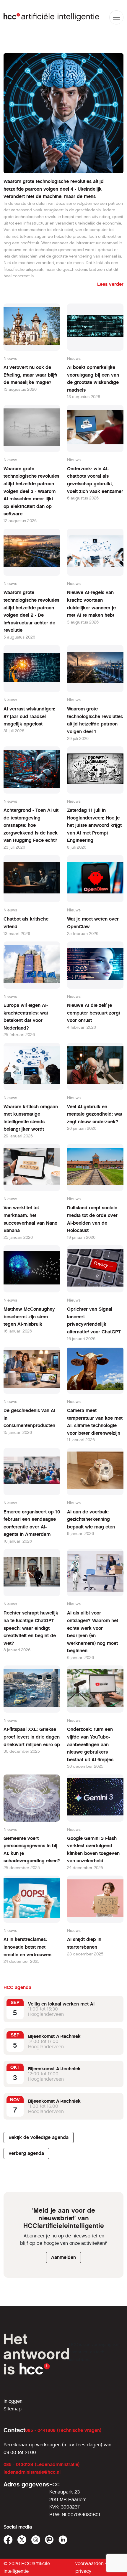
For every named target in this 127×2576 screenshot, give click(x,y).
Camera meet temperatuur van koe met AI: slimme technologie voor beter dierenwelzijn (95, 1422)
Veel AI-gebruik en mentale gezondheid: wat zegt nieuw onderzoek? (95, 1114)
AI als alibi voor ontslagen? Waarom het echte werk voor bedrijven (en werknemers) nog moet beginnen (93, 1632)
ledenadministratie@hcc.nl (32, 2472)
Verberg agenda (26, 2153)
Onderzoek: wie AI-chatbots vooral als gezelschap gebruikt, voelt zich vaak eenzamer (95, 480)
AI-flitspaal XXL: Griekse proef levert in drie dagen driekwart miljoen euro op (32, 1737)
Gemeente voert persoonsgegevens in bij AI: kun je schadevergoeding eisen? (32, 1850)
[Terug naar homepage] (52, 17)
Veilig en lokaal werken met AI (61, 2004)
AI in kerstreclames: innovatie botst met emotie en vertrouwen (27, 1947)
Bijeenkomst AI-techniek (54, 2036)
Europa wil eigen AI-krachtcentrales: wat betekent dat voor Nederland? (26, 1017)
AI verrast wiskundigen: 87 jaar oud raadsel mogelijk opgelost (29, 716)
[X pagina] (22, 2540)
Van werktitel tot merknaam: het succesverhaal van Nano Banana (30, 1219)
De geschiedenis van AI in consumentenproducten (29, 1418)
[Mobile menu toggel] (116, 17)
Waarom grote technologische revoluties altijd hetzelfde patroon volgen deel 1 (95, 720)
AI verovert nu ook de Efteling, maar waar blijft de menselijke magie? (30, 375)
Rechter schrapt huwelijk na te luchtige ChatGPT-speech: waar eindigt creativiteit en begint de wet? (31, 1628)
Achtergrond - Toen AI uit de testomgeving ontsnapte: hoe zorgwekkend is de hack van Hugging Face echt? (31, 825)
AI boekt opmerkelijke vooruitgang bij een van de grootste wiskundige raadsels (93, 379)
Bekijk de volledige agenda (39, 2137)
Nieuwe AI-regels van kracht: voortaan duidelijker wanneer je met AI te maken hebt (91, 604)
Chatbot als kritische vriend (26, 923)
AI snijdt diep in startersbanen (84, 1943)
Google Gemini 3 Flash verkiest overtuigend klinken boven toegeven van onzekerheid (93, 1850)
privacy (83, 2571)
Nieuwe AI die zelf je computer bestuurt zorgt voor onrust (94, 1013)
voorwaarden (89, 2563)
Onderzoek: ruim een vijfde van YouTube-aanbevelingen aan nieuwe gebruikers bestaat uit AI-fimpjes (90, 1744)
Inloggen (13, 2401)
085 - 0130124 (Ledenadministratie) (41, 2464)
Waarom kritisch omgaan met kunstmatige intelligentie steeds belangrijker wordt (31, 1118)
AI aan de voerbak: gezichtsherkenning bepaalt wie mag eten (91, 1519)
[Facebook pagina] (8, 2540)
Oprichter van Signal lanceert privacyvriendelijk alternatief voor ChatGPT (94, 1320)
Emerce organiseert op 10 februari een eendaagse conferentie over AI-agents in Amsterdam (32, 1523)
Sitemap (13, 2409)
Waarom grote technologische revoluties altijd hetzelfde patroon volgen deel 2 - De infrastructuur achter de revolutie (31, 611)
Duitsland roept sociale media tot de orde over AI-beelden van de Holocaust (92, 1219)
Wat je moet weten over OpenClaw (93, 923)
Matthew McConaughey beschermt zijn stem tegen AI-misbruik (29, 1317)
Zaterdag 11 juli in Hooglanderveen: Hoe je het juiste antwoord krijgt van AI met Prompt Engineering (94, 825)
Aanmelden (63, 2257)
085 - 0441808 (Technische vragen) (63, 2430)
